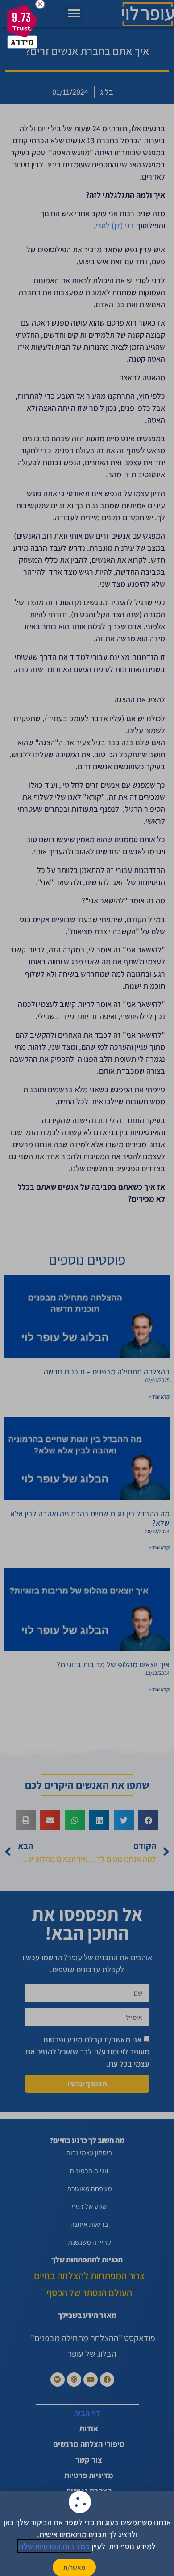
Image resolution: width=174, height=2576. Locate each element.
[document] (87, 1288)
